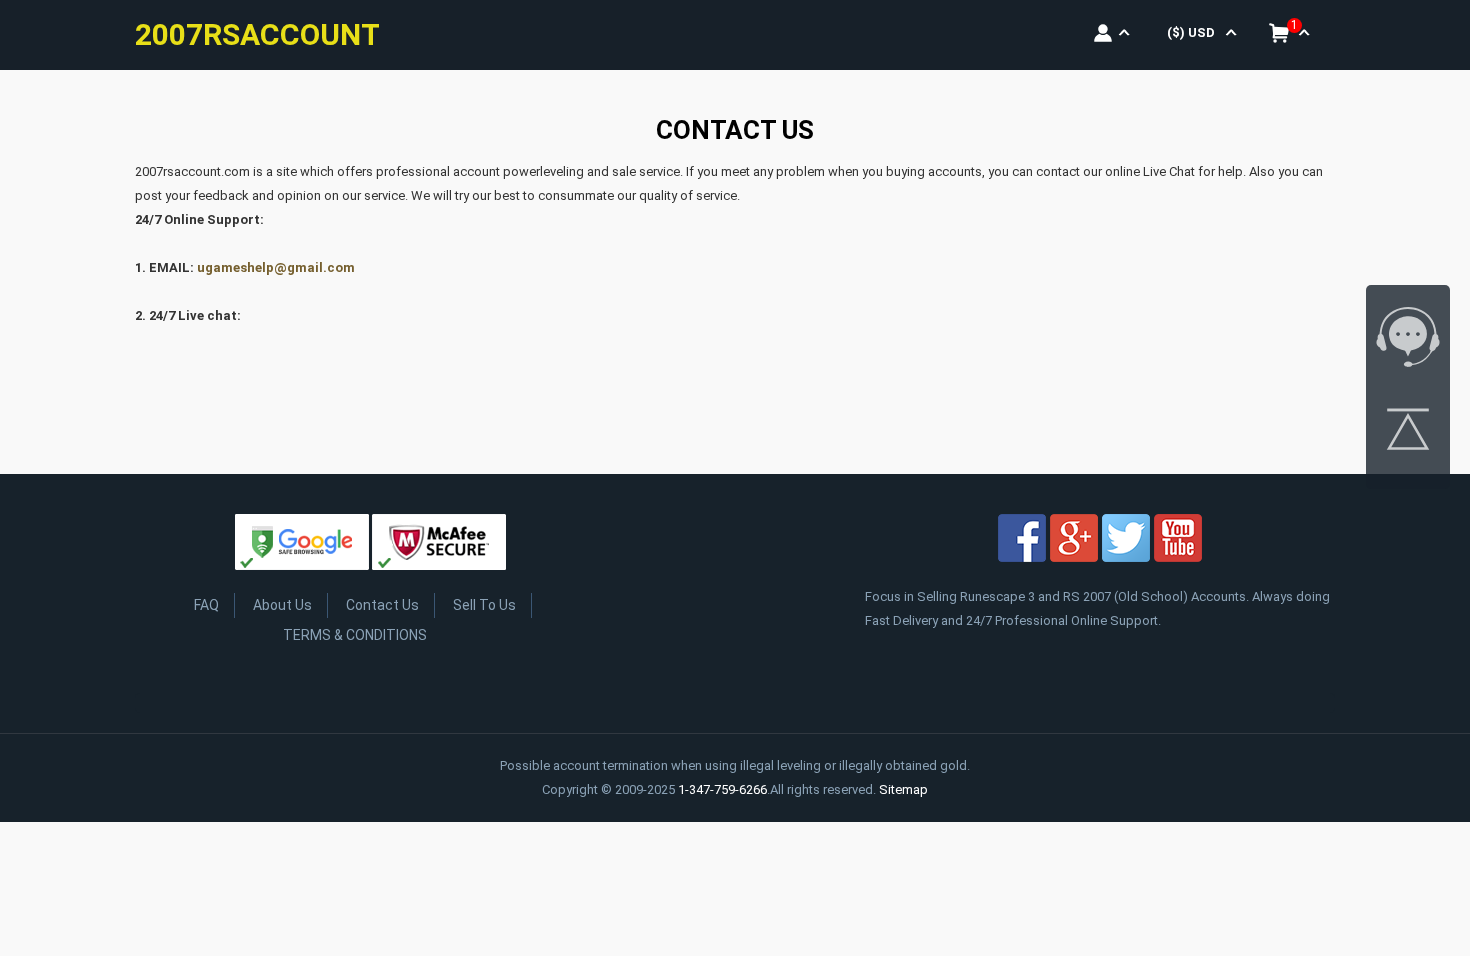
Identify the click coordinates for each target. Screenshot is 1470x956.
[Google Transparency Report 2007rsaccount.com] (302, 545)
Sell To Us (484, 605)
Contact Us (382, 605)
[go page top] (1408, 433)
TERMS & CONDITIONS (355, 635)
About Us (282, 605)
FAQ (206, 605)
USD (1191, 32)
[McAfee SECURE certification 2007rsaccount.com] (439, 545)
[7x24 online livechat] (1408, 341)
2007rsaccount (257, 34)
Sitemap (903, 789)
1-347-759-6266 (722, 789)
